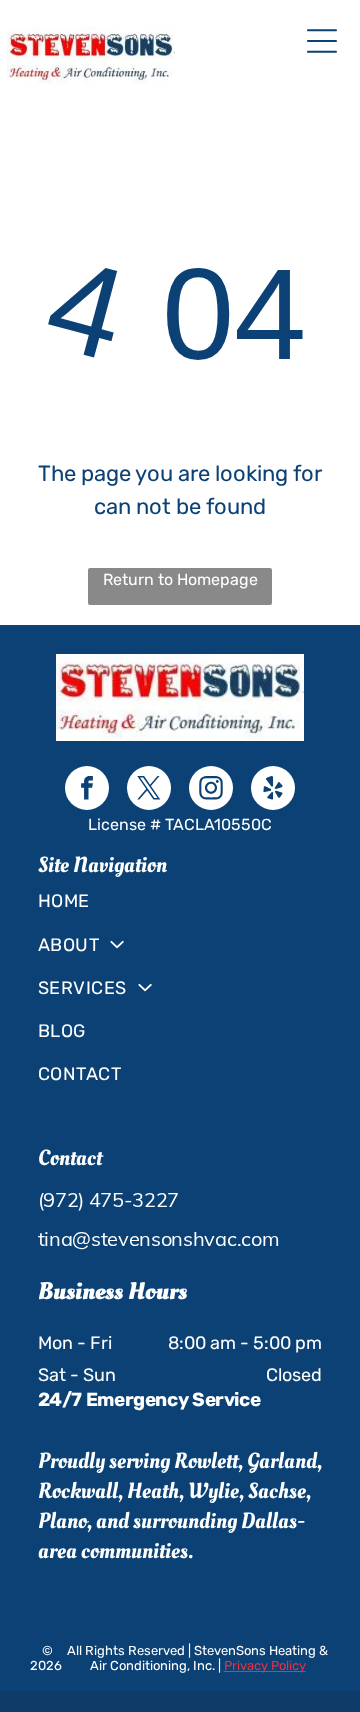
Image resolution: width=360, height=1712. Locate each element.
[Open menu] (322, 41)
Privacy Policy (265, 1665)
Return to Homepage (180, 579)
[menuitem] (180, 901)
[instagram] (211, 790)
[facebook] (87, 790)
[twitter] (149, 790)
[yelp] (273, 790)
